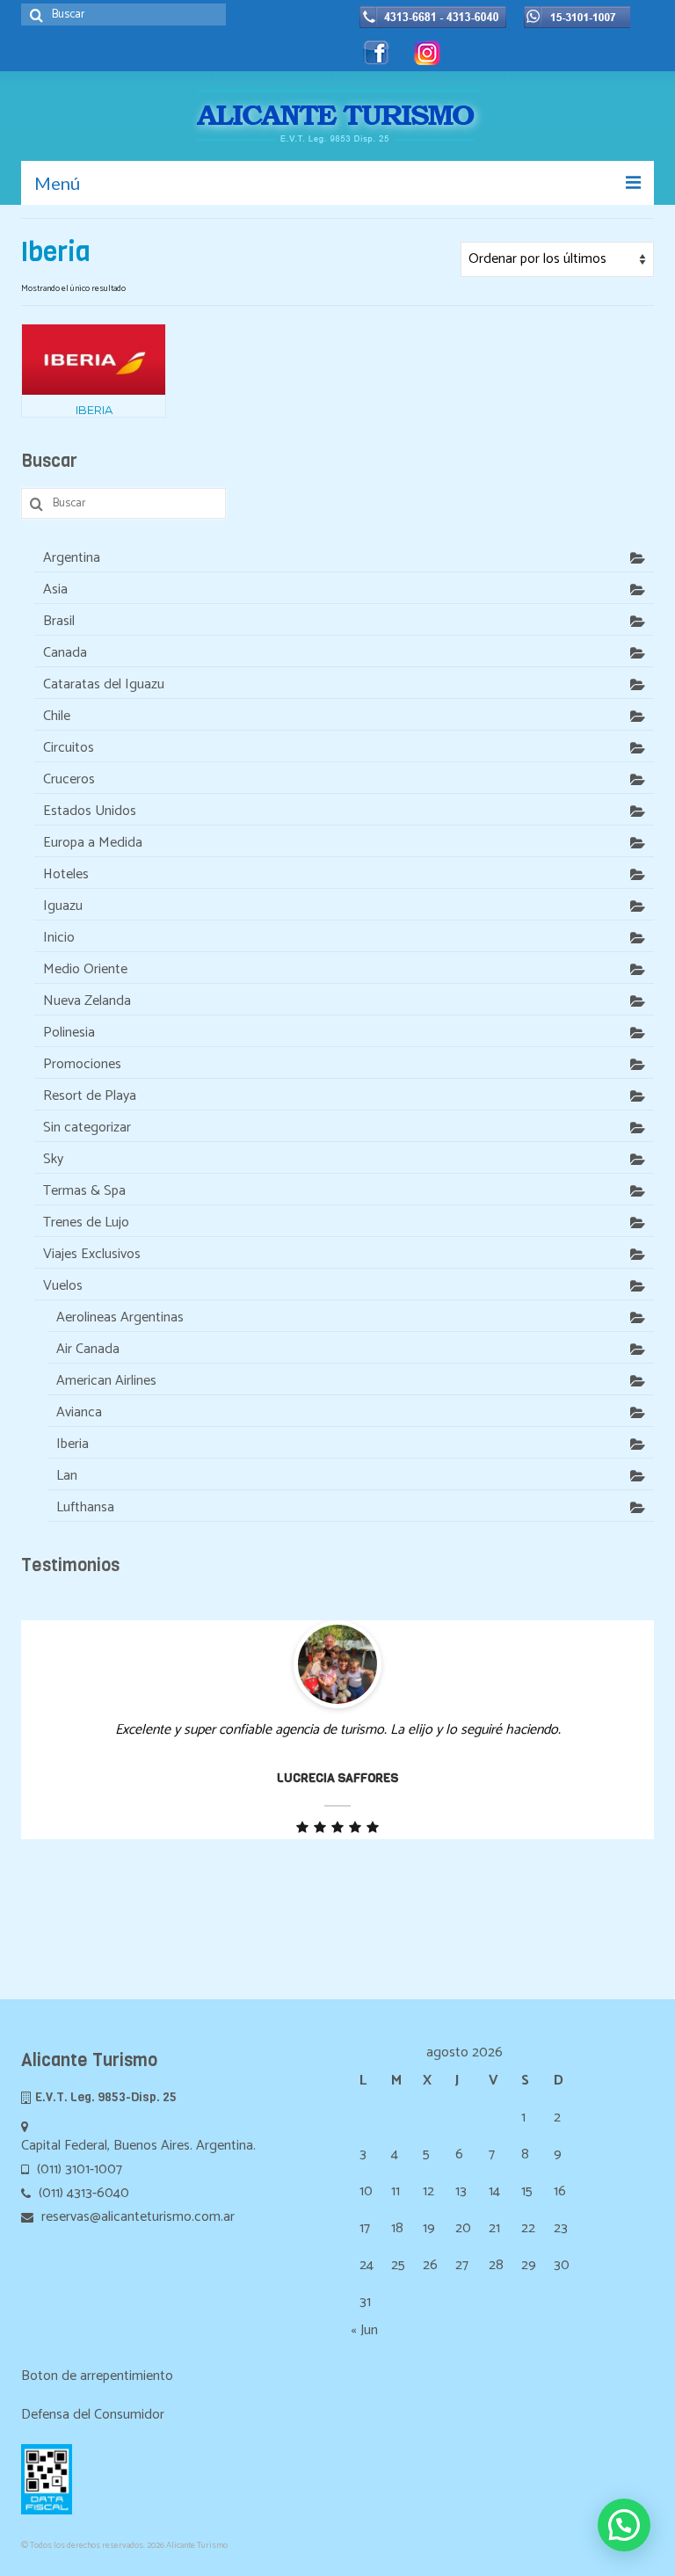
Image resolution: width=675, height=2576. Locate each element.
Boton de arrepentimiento (97, 2376)
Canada (65, 653)
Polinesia (69, 1033)
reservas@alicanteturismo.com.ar (136, 2217)
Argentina (72, 558)
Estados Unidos (90, 811)
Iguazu (63, 906)
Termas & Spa (84, 1191)
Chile (57, 716)
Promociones (82, 1064)
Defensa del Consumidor (93, 2415)
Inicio (59, 938)
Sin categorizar (87, 1128)
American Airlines (106, 1381)
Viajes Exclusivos (92, 1254)
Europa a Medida (93, 843)
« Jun (364, 2330)
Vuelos (63, 1286)
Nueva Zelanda (87, 1001)
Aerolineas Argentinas (120, 1317)
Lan (67, 1476)
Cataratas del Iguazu (104, 684)
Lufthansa (85, 1507)
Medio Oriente (85, 969)
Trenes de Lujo (86, 1223)
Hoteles (66, 874)
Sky (53, 1159)
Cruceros (69, 779)
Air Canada (88, 1349)
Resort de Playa (90, 1096)
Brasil (59, 621)
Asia (55, 589)
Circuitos (69, 748)
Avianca (79, 1412)
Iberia (73, 1444)
